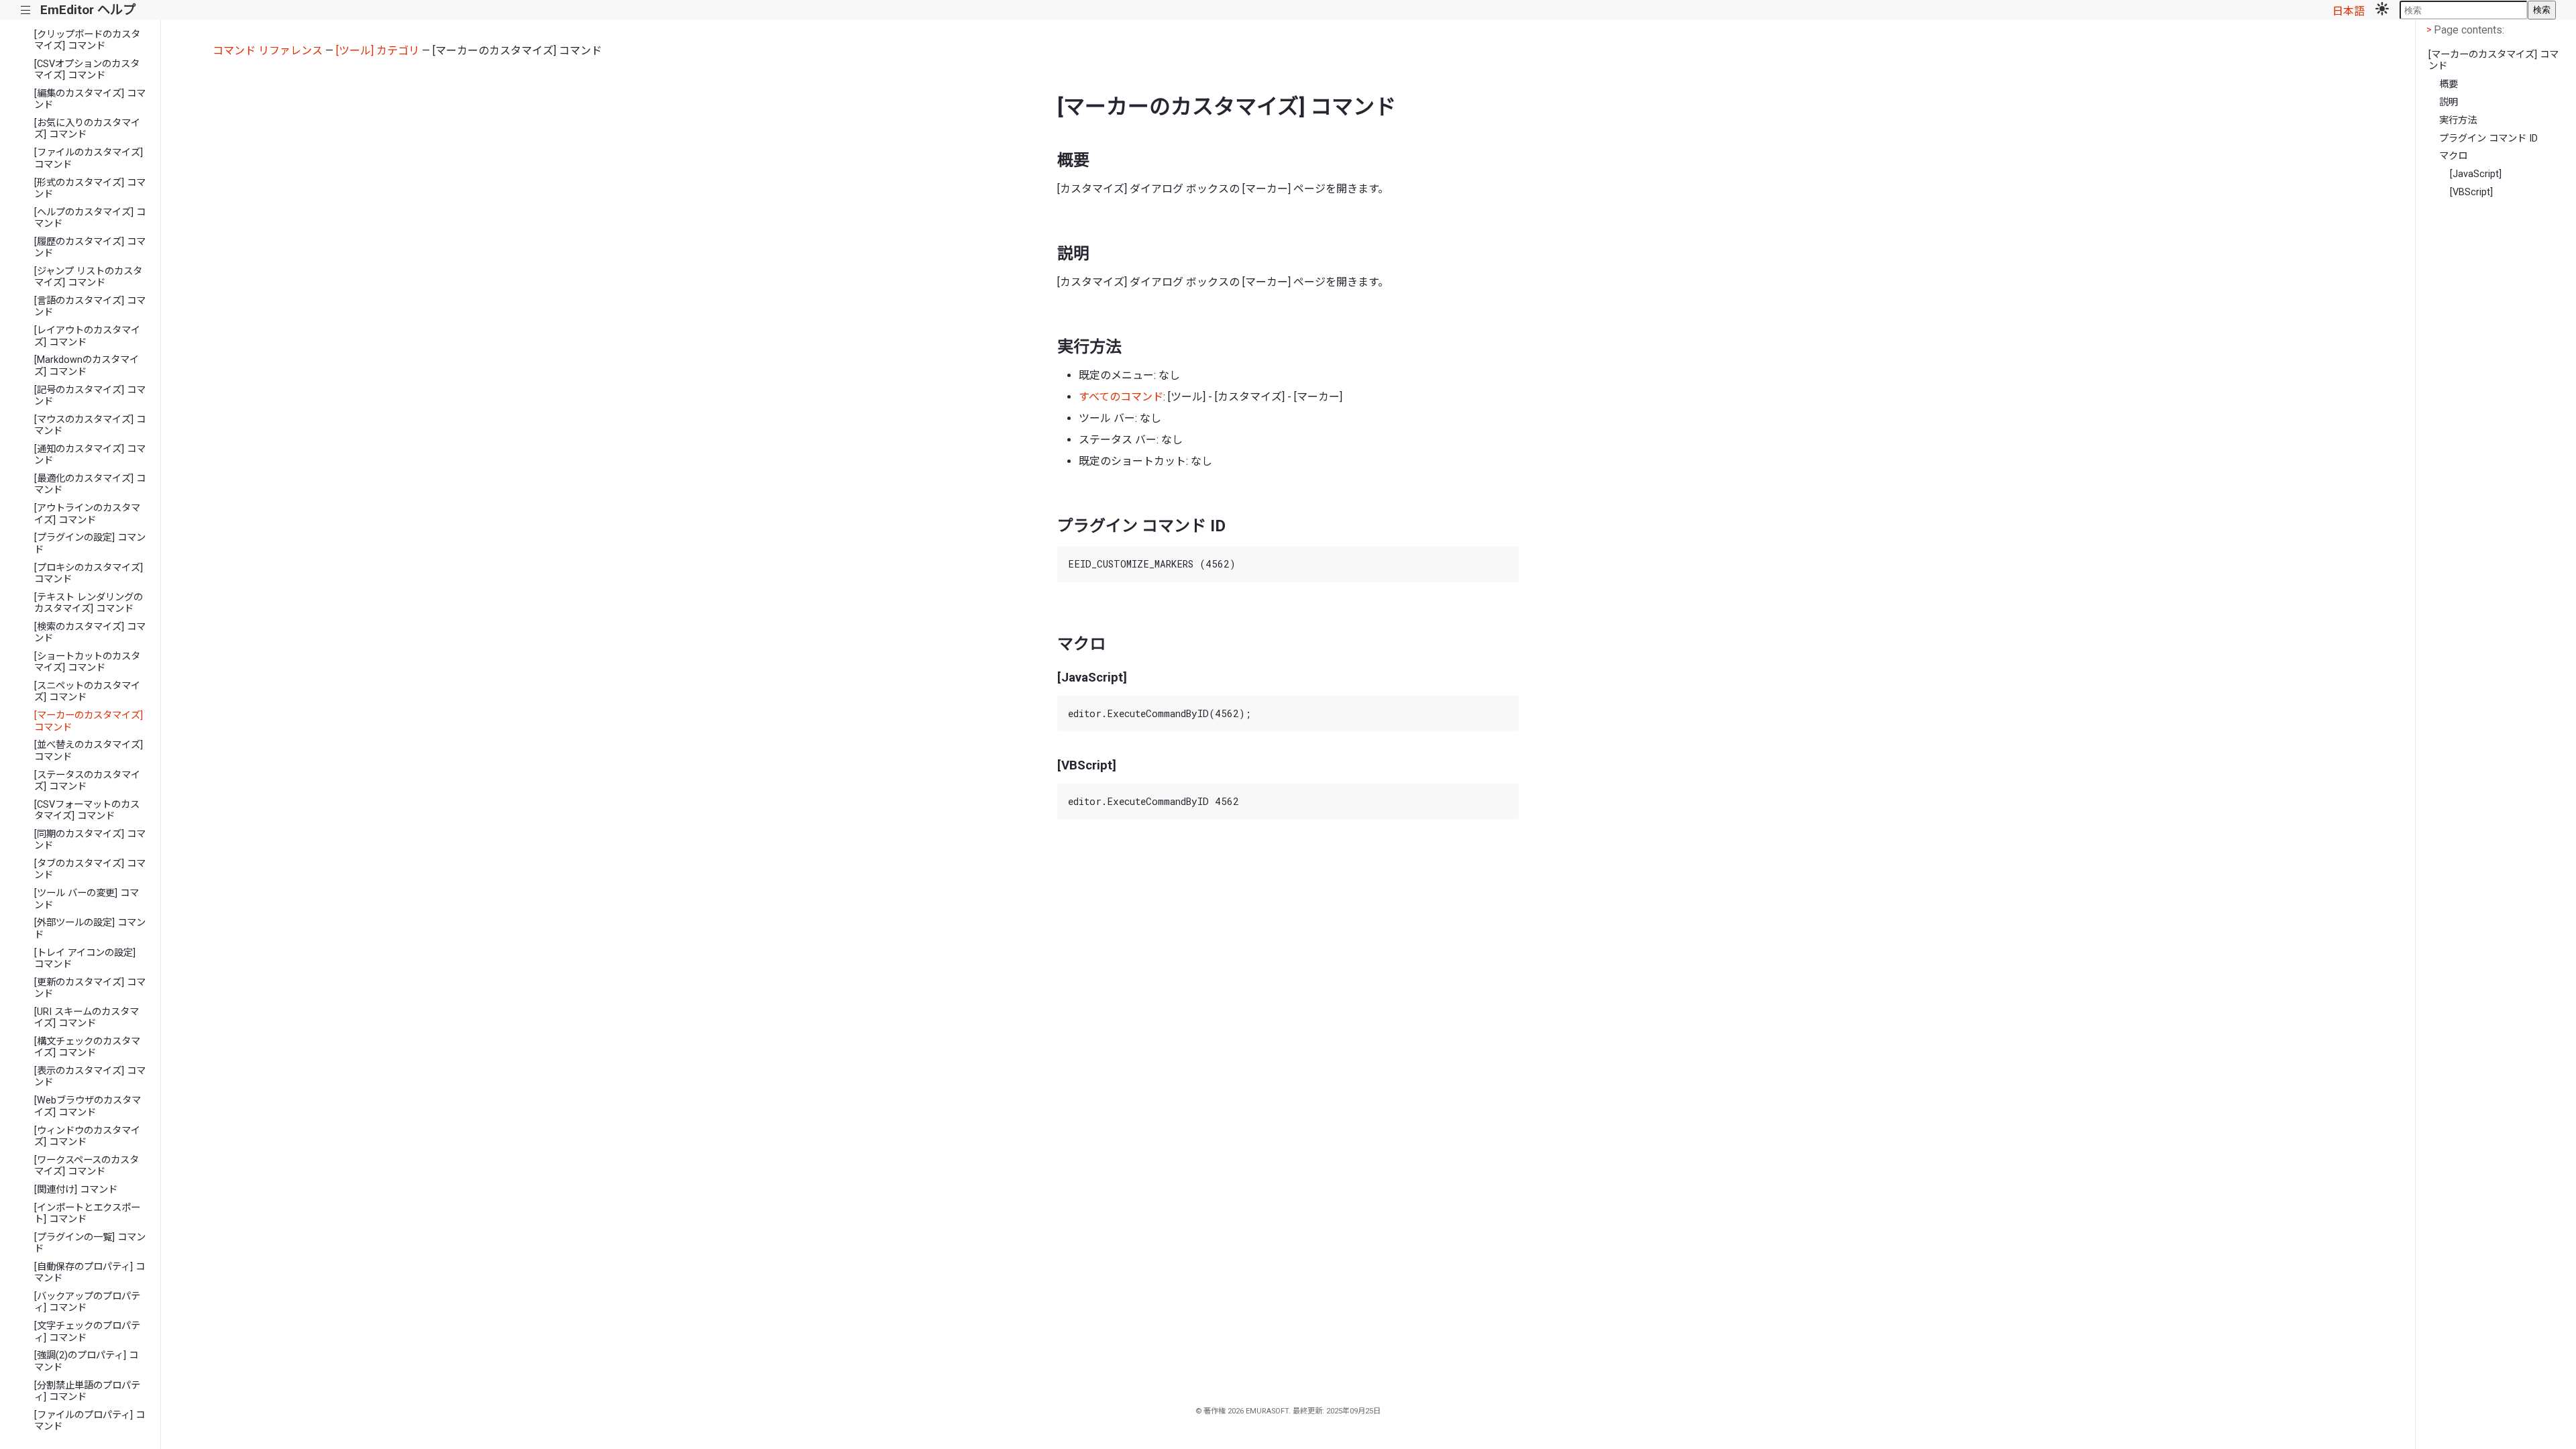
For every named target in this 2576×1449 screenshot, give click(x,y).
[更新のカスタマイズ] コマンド (90, 988)
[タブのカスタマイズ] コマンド (90, 869)
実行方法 (2458, 120)
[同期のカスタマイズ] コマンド (90, 840)
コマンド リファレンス (268, 51)
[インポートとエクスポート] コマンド (87, 1214)
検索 (2542, 10)
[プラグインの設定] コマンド (90, 543)
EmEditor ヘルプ (88, 10)
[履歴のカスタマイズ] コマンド (90, 248)
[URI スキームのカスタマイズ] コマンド (87, 1018)
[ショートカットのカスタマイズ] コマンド (87, 662)
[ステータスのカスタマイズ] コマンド (87, 781)
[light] (2382, 10)
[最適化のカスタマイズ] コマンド (90, 484)
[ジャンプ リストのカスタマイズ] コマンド (88, 277)
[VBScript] (2471, 192)
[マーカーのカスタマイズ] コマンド (89, 721)
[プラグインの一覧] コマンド (90, 1243)
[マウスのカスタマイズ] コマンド (90, 425)
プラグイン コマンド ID (2488, 139)
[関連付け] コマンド (76, 1190)
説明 (2449, 102)
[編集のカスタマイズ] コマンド (90, 99)
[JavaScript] (2476, 174)
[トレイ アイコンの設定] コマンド (85, 959)
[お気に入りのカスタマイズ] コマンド (87, 129)
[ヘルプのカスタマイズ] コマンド (90, 218)
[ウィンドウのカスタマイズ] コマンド (87, 1136)
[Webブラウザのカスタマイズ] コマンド (88, 1106)
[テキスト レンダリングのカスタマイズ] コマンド (89, 603)
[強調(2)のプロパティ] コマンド (86, 1361)
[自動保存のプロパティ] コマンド (90, 1273)
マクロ (2453, 156)
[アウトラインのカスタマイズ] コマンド (87, 514)
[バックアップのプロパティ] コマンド (87, 1302)
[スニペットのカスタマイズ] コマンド (87, 692)
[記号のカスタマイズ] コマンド (90, 396)
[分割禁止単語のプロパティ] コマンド (87, 1391)
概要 (2449, 84)
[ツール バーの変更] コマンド (87, 899)
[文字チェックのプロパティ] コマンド (87, 1332)
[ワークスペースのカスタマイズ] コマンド (87, 1166)
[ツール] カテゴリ (378, 51)
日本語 (2349, 11)
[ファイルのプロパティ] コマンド (90, 1421)
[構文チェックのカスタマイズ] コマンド (87, 1047)
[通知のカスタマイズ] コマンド (90, 455)
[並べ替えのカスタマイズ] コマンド (89, 751)
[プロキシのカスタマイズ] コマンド (89, 574)
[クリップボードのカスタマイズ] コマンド (87, 40)
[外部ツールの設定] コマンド (90, 928)
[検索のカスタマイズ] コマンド (90, 633)
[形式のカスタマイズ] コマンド (90, 189)
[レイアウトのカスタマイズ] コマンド (87, 336)
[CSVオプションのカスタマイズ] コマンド (87, 70)
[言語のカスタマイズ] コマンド (90, 307)
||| (26, 10)
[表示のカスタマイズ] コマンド (90, 1077)
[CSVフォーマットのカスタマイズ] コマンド (87, 810)
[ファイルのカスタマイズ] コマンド (89, 158)
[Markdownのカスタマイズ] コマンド (87, 366)
